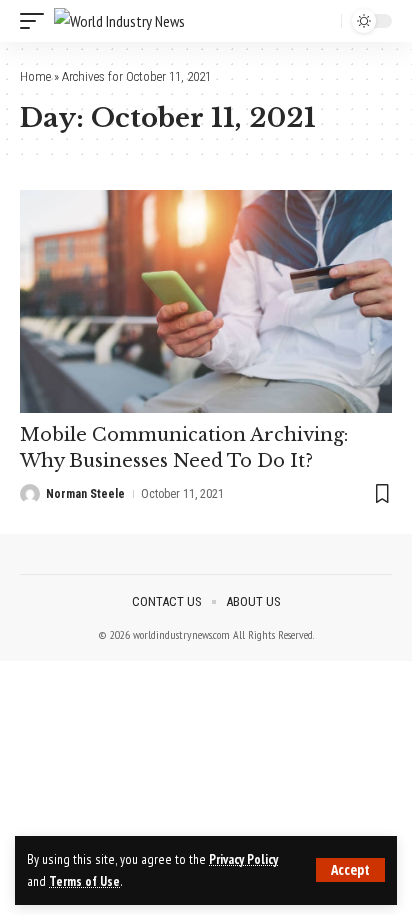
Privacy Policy (243, 859)
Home (35, 76)
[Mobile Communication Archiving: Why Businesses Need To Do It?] (206, 301)
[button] (350, 870)
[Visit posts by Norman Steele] (30, 494)
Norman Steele (85, 494)
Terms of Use (84, 881)
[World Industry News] (119, 21)
